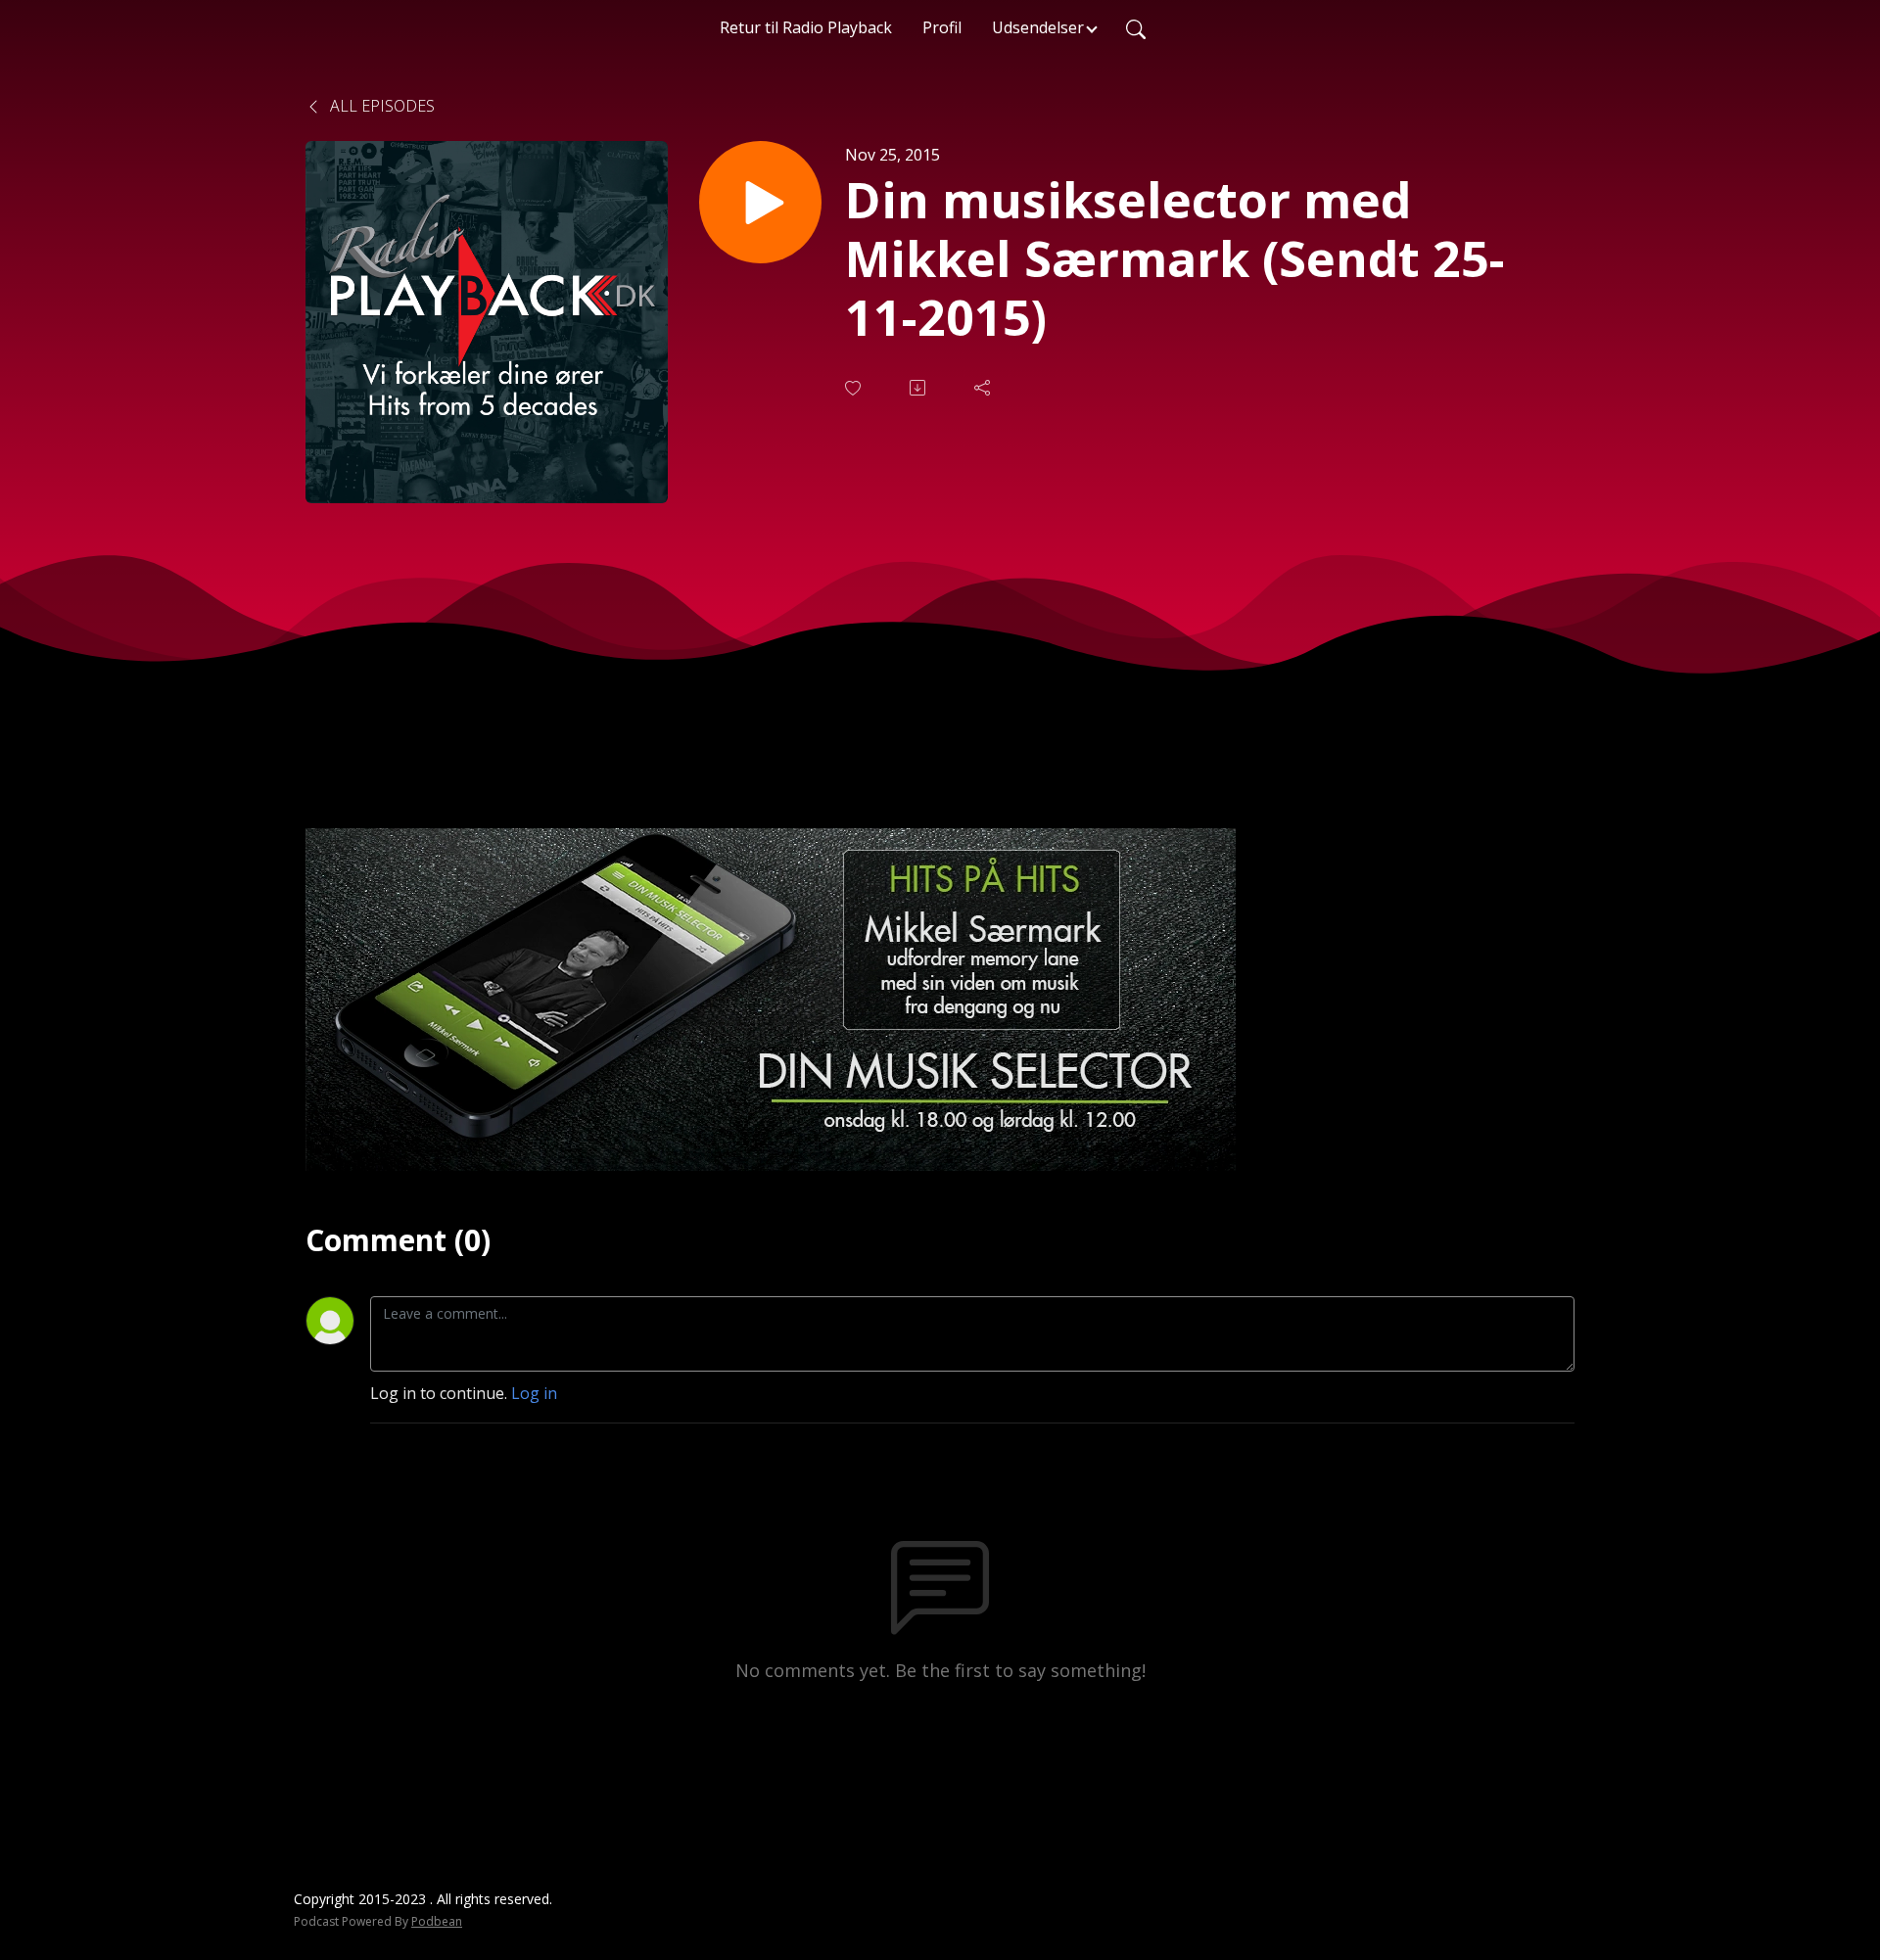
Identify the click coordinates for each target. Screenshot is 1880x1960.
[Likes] (855, 388)
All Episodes (380, 106)
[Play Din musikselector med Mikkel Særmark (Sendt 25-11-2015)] (760, 202)
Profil (942, 27)
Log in (534, 1393)
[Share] (984, 388)
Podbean (437, 1921)
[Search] (1136, 27)
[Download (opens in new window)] (919, 388)
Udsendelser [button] (1038, 27)
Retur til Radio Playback (806, 27)
